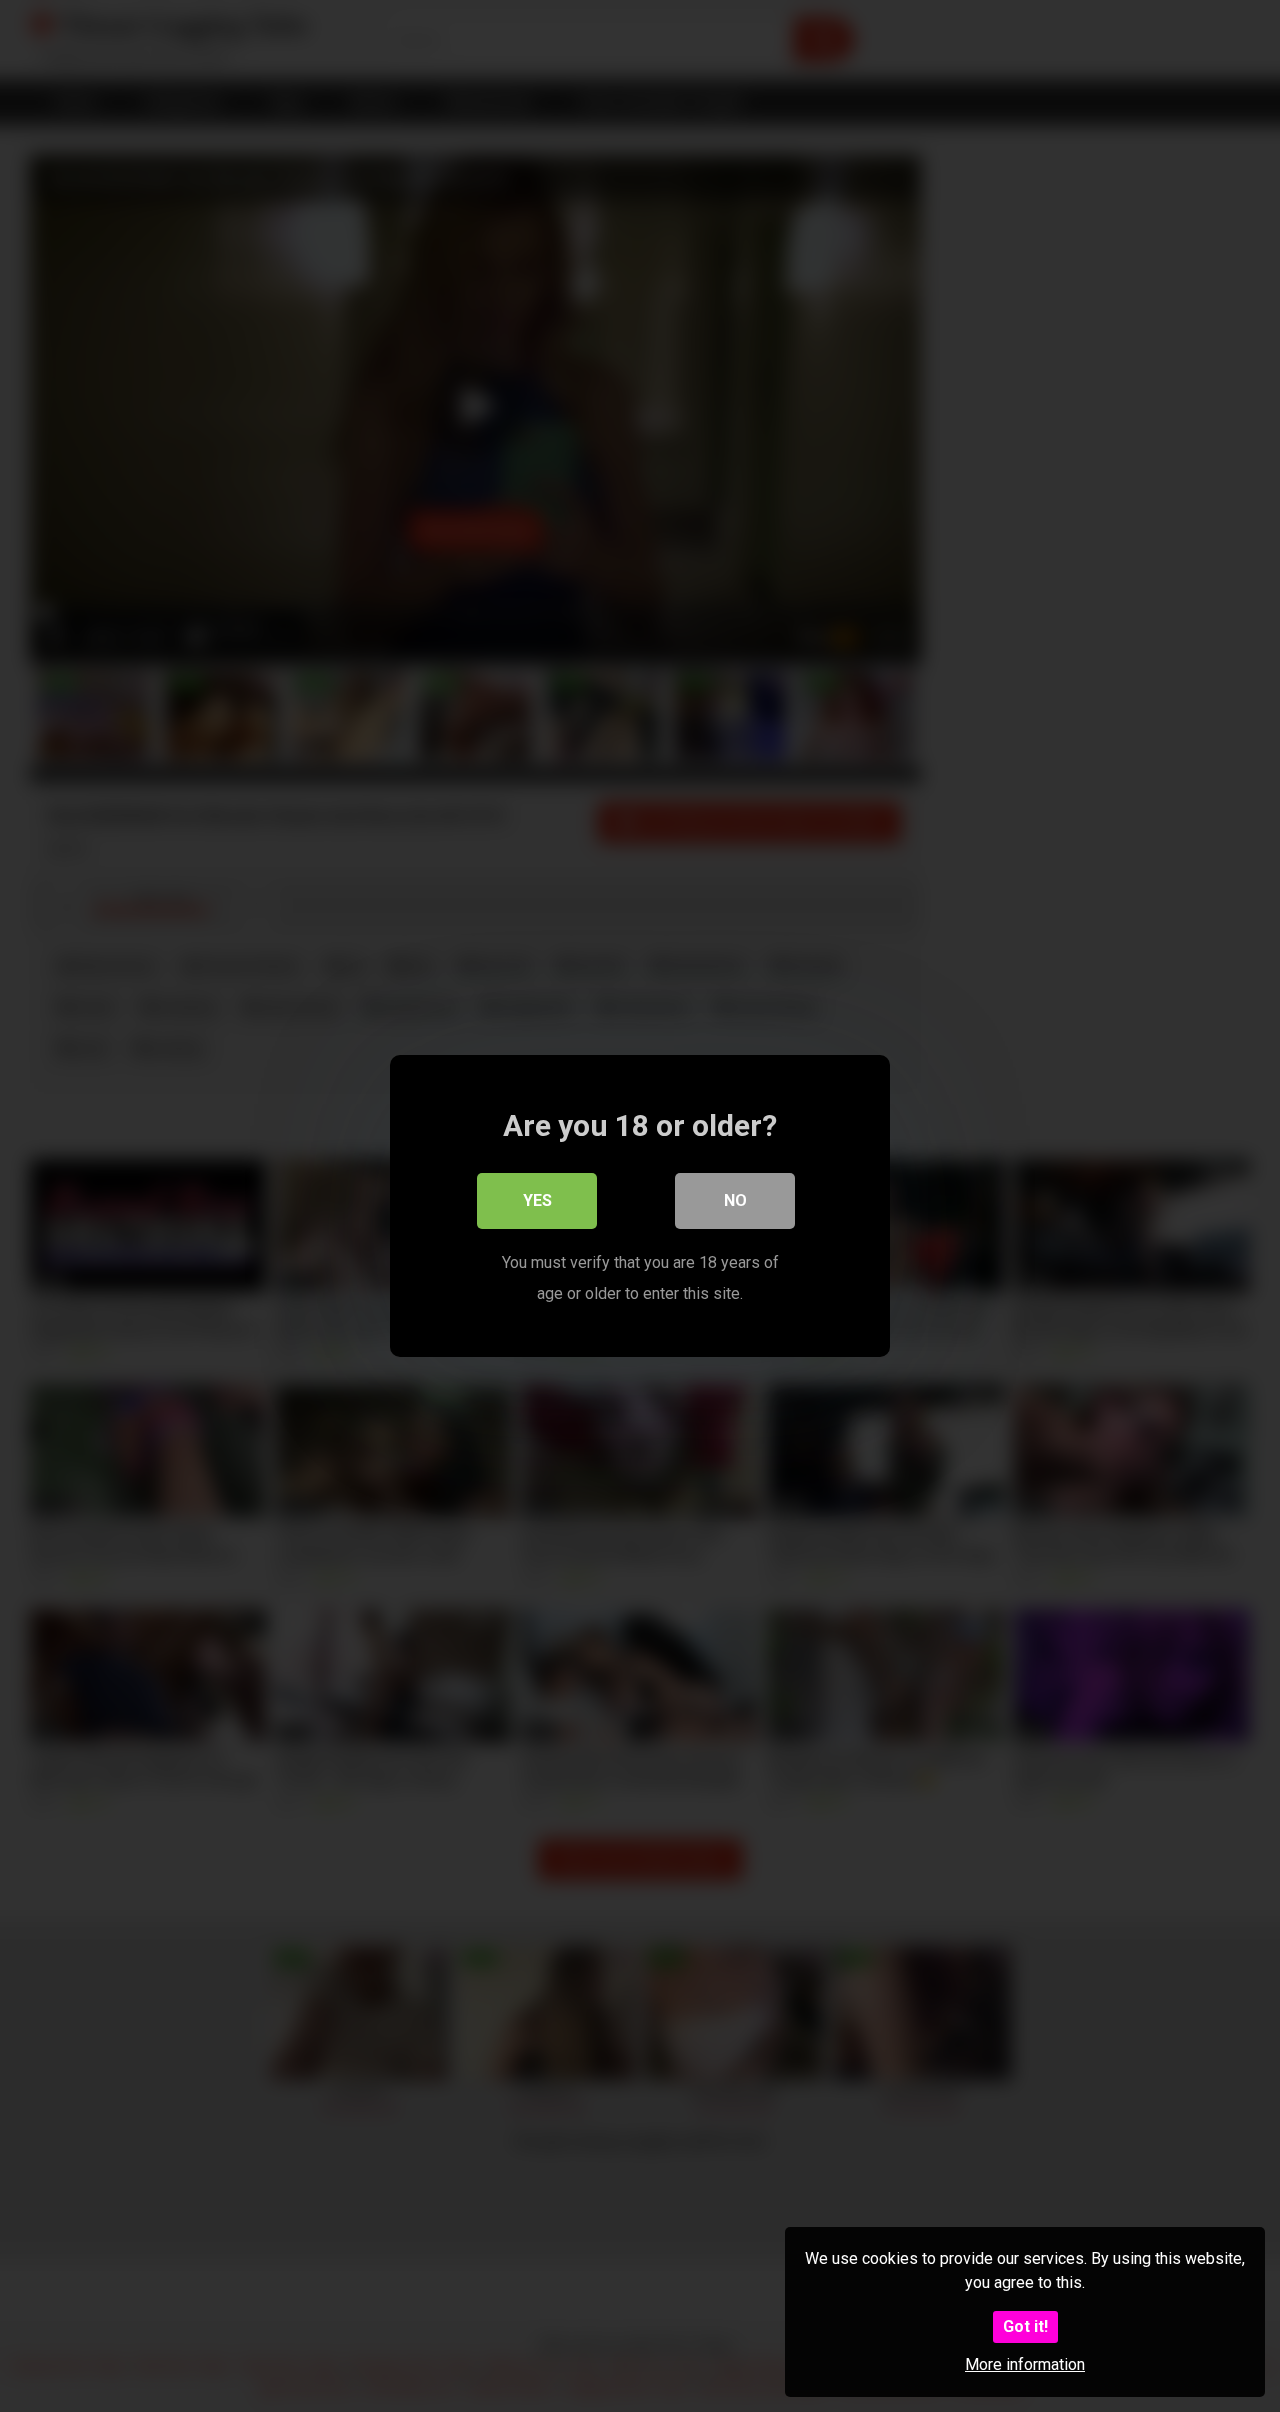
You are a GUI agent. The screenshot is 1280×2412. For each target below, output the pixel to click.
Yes (537, 1200)
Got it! (1025, 2326)
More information (1025, 2364)
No (735, 1200)
